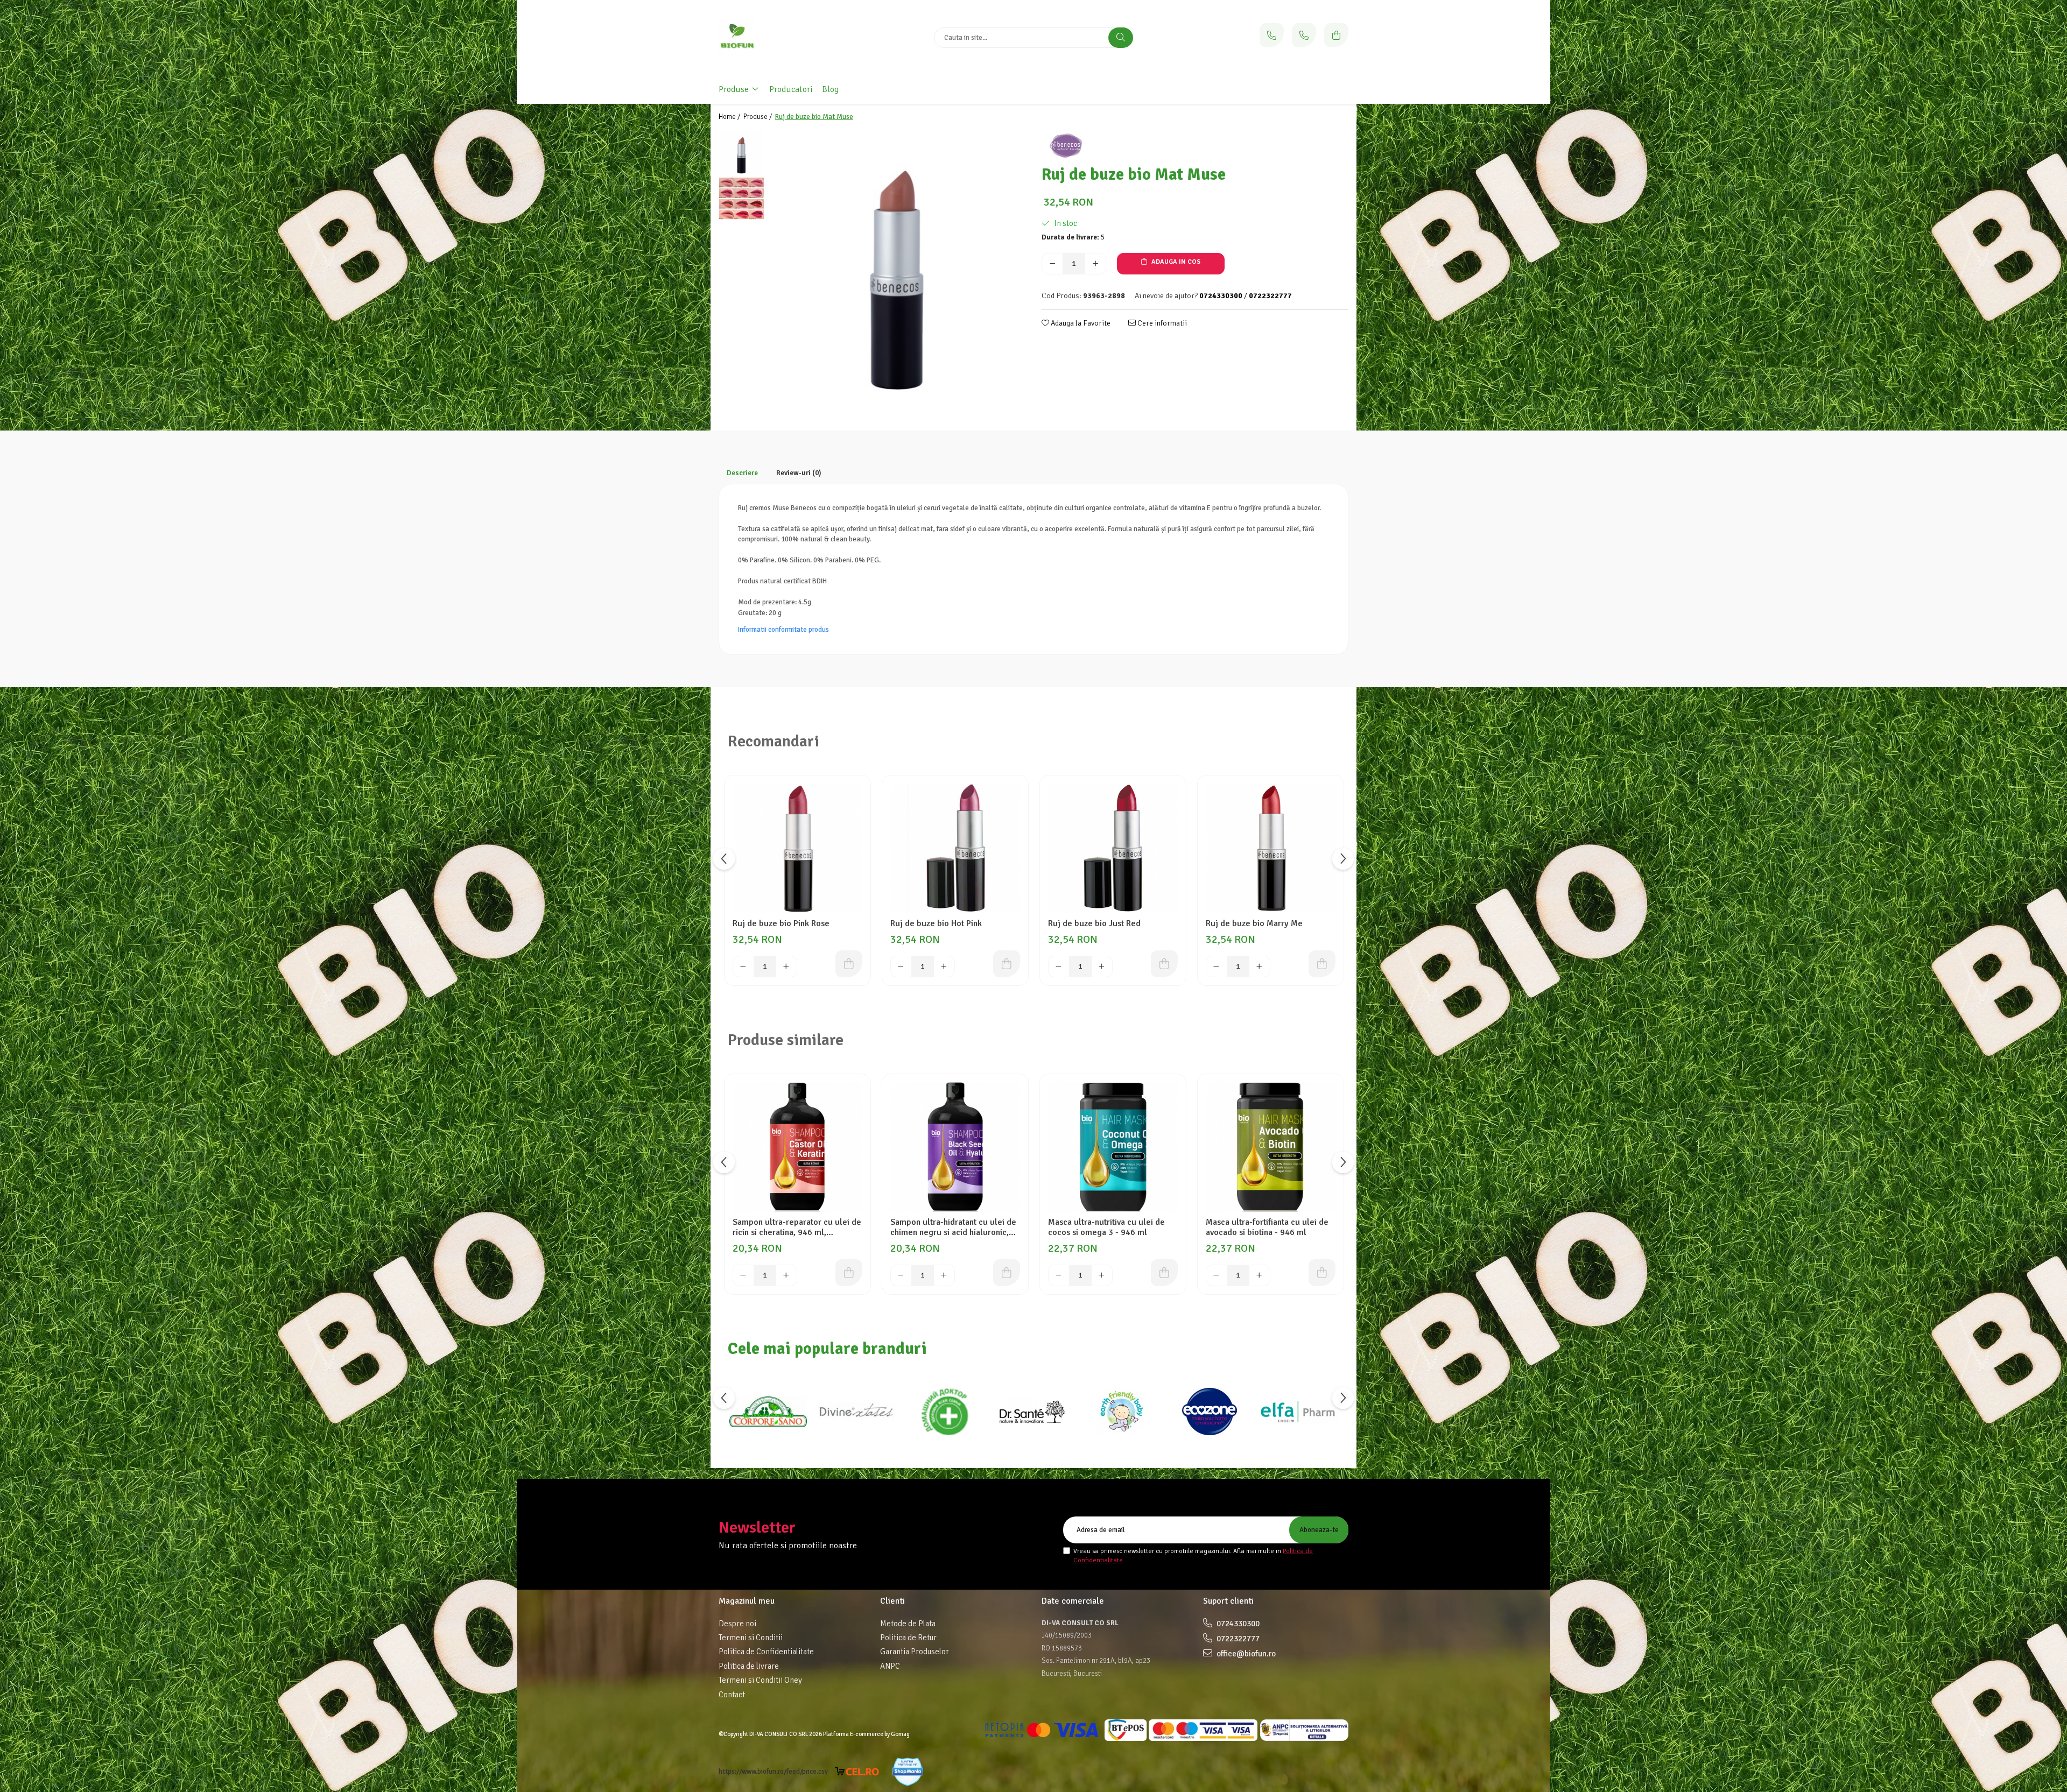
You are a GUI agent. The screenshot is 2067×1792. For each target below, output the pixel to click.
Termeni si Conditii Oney (760, 1680)
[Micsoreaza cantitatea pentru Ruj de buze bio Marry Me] (1217, 966)
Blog (830, 89)
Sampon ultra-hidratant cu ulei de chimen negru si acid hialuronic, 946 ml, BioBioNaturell (953, 1227)
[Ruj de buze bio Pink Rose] (797, 848)
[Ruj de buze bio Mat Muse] (898, 264)
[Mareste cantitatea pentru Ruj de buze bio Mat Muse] (1095, 264)
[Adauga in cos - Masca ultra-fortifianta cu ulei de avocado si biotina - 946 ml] (1322, 1273)
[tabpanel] (898, 264)
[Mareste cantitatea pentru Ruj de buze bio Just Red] (1102, 966)
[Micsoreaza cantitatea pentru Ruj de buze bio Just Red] (1059, 966)
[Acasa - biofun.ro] (786, 38)
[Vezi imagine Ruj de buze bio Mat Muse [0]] (741, 153)
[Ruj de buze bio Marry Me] (1271, 848)
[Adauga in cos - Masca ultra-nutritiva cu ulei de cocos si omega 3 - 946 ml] (1164, 1273)
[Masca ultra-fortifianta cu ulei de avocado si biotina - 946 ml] (1271, 1147)
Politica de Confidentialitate (766, 1652)
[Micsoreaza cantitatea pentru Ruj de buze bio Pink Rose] (743, 966)
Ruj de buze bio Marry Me (1254, 924)
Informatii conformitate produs (783, 630)
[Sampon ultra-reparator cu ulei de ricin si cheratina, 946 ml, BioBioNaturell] (797, 1147)
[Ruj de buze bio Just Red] (1113, 848)
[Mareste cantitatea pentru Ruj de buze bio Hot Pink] (944, 966)
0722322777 (1237, 1639)
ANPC (890, 1666)
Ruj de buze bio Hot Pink (936, 924)
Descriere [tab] (742, 473)
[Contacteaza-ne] (1272, 35)
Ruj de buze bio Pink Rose (781, 924)
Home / (730, 117)
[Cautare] (1121, 38)
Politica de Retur (908, 1638)
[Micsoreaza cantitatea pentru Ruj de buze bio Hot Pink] (901, 966)
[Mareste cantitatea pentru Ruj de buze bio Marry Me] (1260, 966)
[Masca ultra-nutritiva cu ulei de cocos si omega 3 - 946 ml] (1113, 1147)
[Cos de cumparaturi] (1336, 35)
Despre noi (737, 1624)
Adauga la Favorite (1080, 323)
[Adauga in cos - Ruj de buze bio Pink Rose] (849, 964)
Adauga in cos (1175, 262)
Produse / (758, 117)
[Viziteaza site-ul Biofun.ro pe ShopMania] (908, 1772)
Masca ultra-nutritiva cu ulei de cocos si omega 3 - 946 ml (1106, 1227)
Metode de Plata (908, 1624)
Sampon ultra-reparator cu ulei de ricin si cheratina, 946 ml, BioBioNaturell (797, 1227)
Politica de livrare (749, 1666)
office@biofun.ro (1245, 1654)
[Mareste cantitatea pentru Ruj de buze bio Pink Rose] (786, 966)
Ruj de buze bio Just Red (1094, 924)
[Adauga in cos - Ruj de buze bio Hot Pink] (1007, 964)
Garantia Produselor (915, 1652)
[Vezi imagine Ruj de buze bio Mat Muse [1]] (741, 198)
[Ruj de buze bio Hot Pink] (955, 848)
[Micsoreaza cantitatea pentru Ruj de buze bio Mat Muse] (1052, 264)
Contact (732, 1695)
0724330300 (1237, 1624)
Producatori (791, 89)
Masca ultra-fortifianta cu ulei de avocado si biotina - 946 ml (1267, 1227)
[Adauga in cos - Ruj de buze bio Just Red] (1164, 964)
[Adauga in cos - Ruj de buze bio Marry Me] (1322, 964)
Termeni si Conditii (751, 1638)
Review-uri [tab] (799, 473)
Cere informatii (1161, 323)
